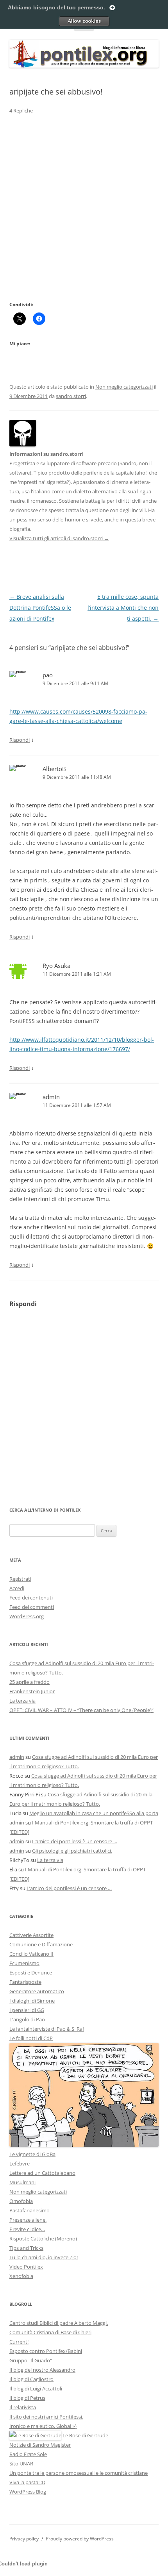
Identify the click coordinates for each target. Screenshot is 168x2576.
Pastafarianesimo (29, 2210)
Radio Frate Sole (28, 2454)
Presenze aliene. (28, 2220)
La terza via (22, 1701)
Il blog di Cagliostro (31, 2379)
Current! (19, 2342)
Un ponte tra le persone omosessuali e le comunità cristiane (79, 2473)
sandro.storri (71, 396)
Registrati (20, 1579)
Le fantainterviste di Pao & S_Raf (47, 2029)
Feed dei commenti (32, 1607)
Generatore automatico (37, 1991)
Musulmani (22, 2182)
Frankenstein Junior (32, 1691)
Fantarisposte (25, 1982)
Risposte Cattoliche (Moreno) (43, 2239)
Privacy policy (24, 2539)
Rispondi (20, 740)
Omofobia (21, 2201)
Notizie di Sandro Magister (40, 2445)
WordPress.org (27, 1616)
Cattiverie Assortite (31, 1935)
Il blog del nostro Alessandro (42, 2370)
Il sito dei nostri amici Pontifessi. (46, 2417)
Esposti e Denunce (31, 1973)
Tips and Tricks (26, 2248)
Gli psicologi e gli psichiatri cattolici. (72, 1851)
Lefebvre (20, 2164)
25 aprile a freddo (29, 1682)
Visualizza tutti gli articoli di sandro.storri (59, 538)
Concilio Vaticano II (31, 1954)
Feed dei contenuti (31, 1598)
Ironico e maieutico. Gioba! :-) (43, 2426)
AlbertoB (54, 769)
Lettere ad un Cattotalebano (42, 2173)
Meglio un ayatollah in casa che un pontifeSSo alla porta (94, 1813)
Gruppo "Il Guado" (31, 2360)
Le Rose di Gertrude (85, 2435)
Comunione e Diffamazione (41, 1944)
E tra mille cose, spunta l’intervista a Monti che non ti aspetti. (123, 608)
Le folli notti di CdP (31, 2038)
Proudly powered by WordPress (80, 2539)
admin (51, 1097)
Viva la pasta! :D (27, 2482)
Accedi (17, 1588)
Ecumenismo (24, 1963)
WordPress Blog (28, 2492)
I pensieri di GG (27, 2010)
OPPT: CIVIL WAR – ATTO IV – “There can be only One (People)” (81, 1710)
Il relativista (23, 2407)
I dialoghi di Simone (32, 2001)
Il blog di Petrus (27, 2398)
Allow (84, 21)
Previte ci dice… (27, 2229)
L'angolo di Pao (27, 2019)
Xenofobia (21, 2276)
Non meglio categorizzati (124, 387)
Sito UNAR (21, 2464)
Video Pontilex (26, 2267)
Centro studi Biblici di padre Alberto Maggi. (59, 2323)
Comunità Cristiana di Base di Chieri (50, 2332)
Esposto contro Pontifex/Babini (46, 2351)
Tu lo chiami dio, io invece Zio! (44, 2257)
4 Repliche (21, 111)
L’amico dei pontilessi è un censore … (75, 1841)
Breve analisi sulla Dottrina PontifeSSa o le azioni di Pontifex (40, 608)
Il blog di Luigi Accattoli (36, 2389)
